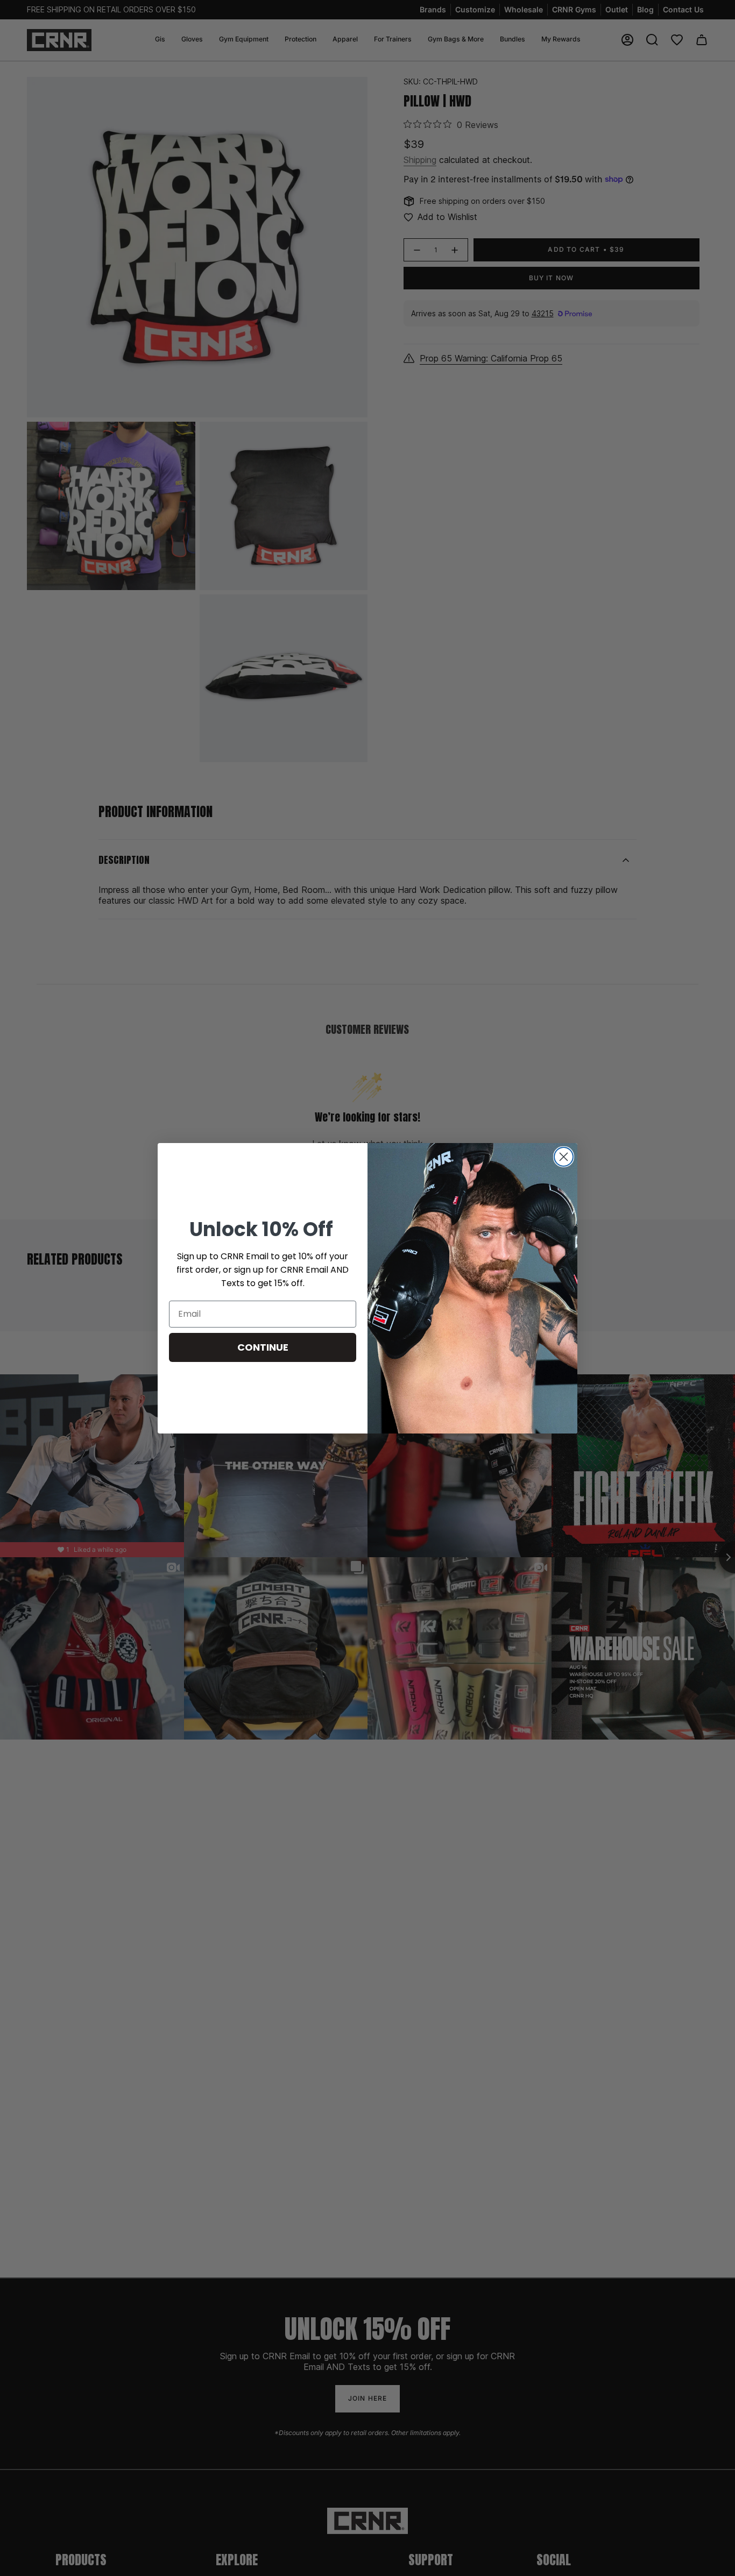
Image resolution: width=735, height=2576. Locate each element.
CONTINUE (263, 1347)
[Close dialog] (564, 1157)
